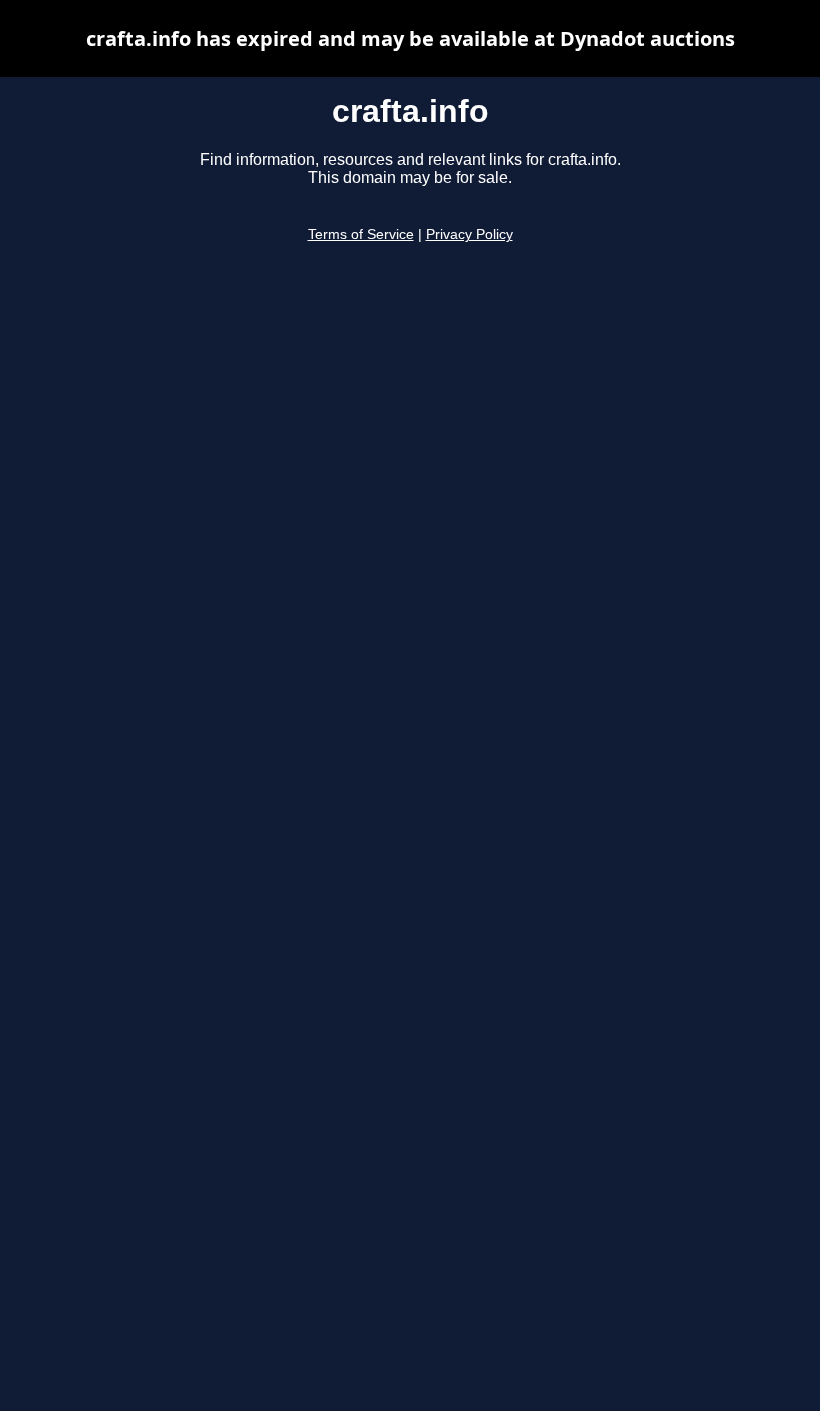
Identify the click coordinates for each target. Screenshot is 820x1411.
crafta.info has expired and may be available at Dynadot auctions (410, 38)
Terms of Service (361, 234)
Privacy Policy (469, 234)
